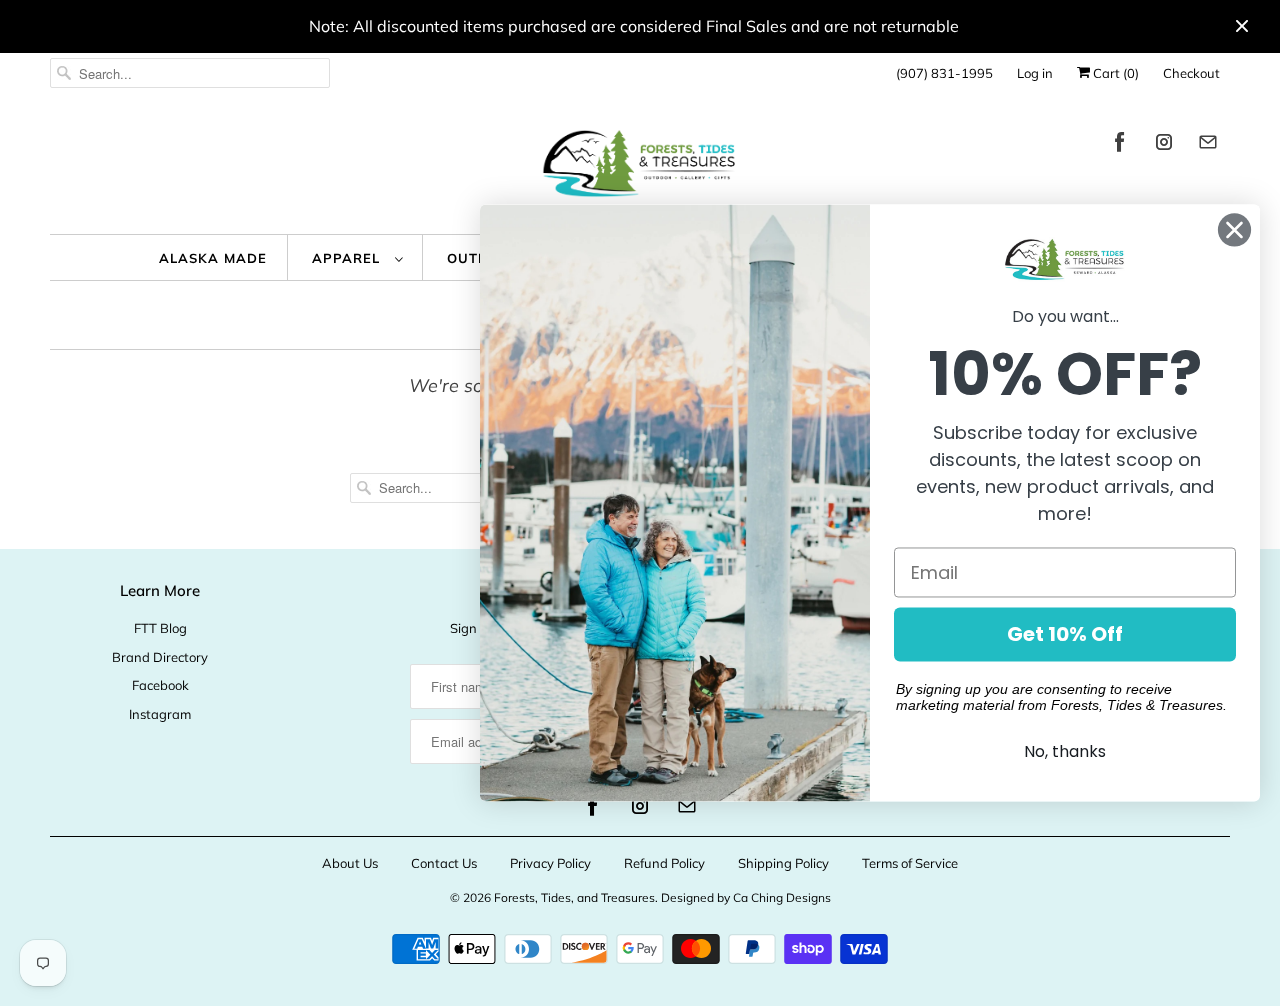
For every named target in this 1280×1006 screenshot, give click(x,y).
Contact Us (444, 863)
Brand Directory (160, 657)
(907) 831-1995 (944, 73)
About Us (350, 863)
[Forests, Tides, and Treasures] (640, 168)
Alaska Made (213, 258)
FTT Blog (160, 628)
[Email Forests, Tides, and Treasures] (1208, 145)
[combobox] (190, 73)
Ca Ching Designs (782, 897)
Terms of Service (910, 863)
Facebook (160, 685)
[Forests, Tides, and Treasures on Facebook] (1120, 145)
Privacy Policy (550, 863)
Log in (1035, 73)
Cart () (1114, 73)
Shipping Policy (783, 863)
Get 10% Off (1065, 635)
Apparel (348, 258)
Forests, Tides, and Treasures (574, 897)
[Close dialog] (1234, 229)
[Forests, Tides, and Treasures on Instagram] (1164, 145)
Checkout (1191, 73)
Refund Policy (664, 863)
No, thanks (1065, 752)
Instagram (160, 714)
